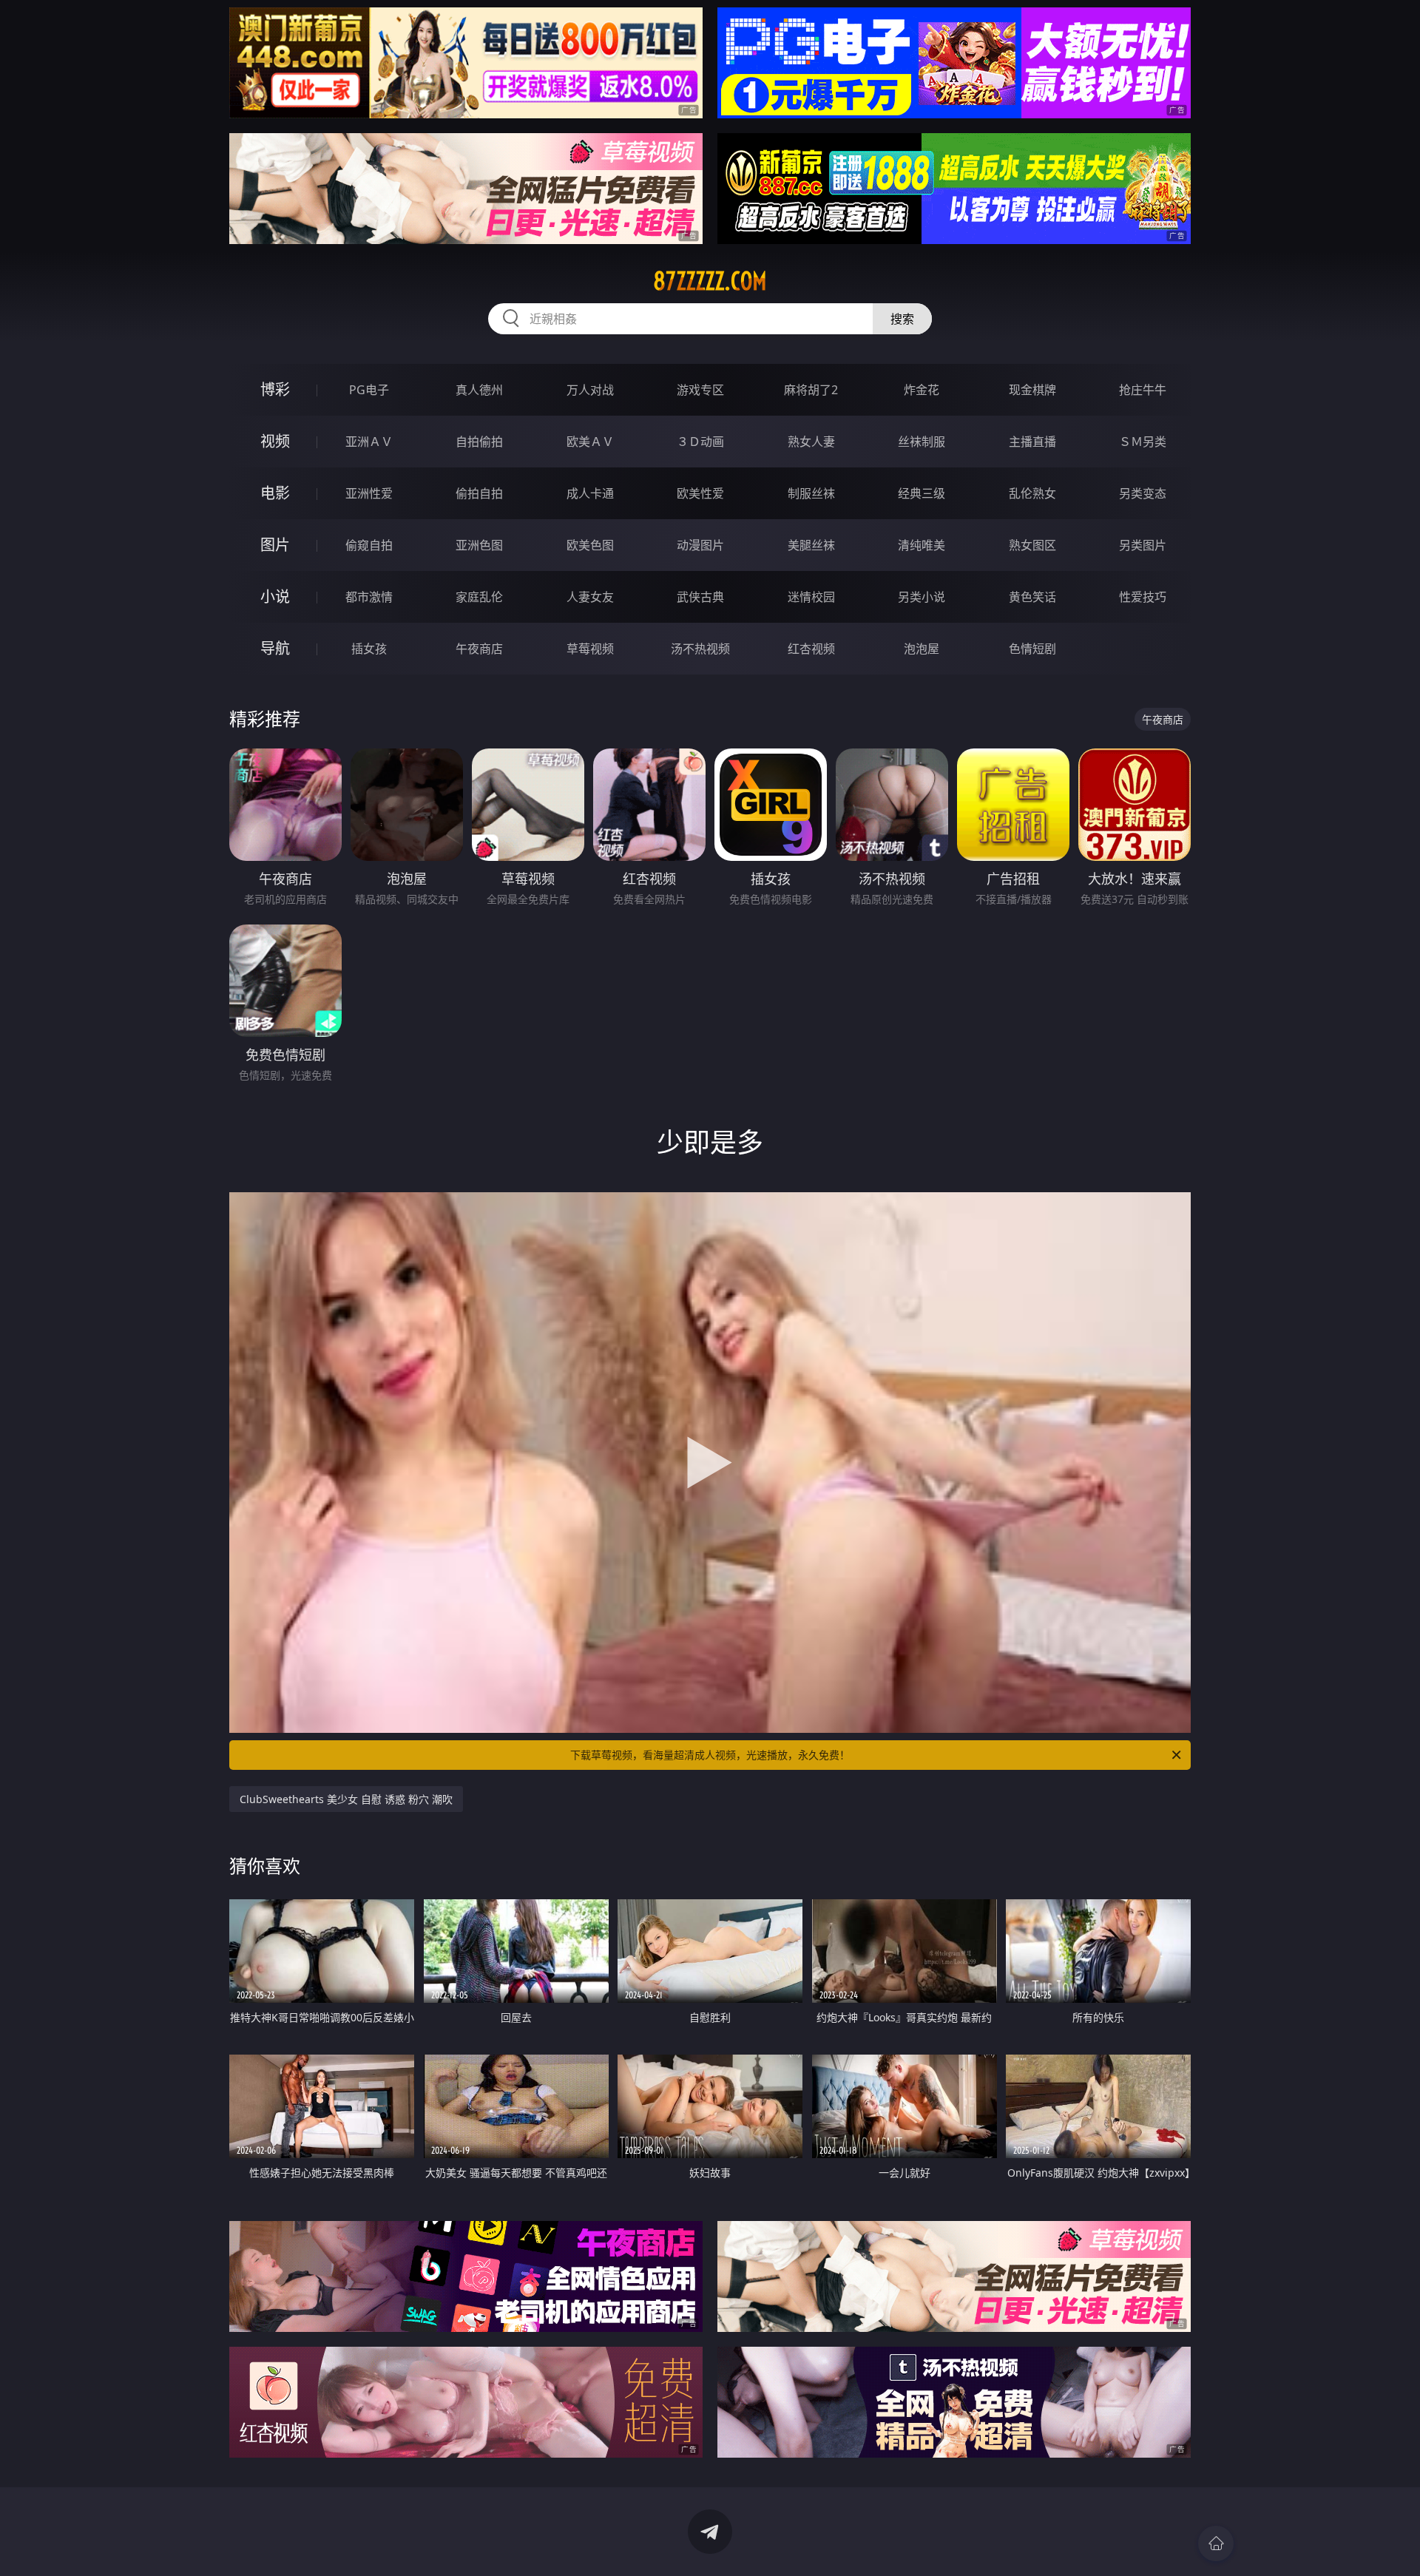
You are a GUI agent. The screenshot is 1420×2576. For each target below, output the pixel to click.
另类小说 (922, 597)
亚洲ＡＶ (369, 442)
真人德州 (479, 390)
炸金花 (922, 390)
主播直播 (1032, 442)
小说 (275, 596)
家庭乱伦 (479, 597)
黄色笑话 (1032, 597)
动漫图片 (700, 545)
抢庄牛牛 (1143, 390)
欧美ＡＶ (590, 442)
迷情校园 (811, 597)
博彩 (275, 389)
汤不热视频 (700, 649)
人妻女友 (590, 597)
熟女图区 (1032, 545)
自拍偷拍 (479, 442)
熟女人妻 (811, 442)
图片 (275, 545)
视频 (275, 441)
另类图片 (1143, 545)
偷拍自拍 (479, 493)
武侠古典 (700, 597)
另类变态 (1143, 493)
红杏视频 (811, 649)
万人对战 (590, 390)
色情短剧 (1032, 649)
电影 (275, 493)
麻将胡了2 (811, 390)
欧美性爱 (700, 493)
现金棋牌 (1032, 390)
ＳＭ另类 (1143, 442)
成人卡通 (590, 493)
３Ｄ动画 (700, 442)
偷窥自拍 (369, 545)
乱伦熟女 (1032, 493)
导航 (275, 648)
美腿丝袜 (811, 545)
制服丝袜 (811, 493)
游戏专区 (700, 390)
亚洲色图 (479, 545)
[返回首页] (1216, 2543)
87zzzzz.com (710, 281)
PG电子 (369, 390)
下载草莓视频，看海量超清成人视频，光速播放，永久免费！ (710, 1755)
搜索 (902, 319)
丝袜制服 (922, 442)
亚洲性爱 (369, 493)
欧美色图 (590, 545)
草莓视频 (590, 649)
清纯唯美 (922, 545)
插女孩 (369, 649)
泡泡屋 (922, 649)
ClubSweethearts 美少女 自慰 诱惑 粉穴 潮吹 (346, 1799)
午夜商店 (479, 649)
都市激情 (369, 597)
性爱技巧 (1143, 597)
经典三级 (922, 493)
